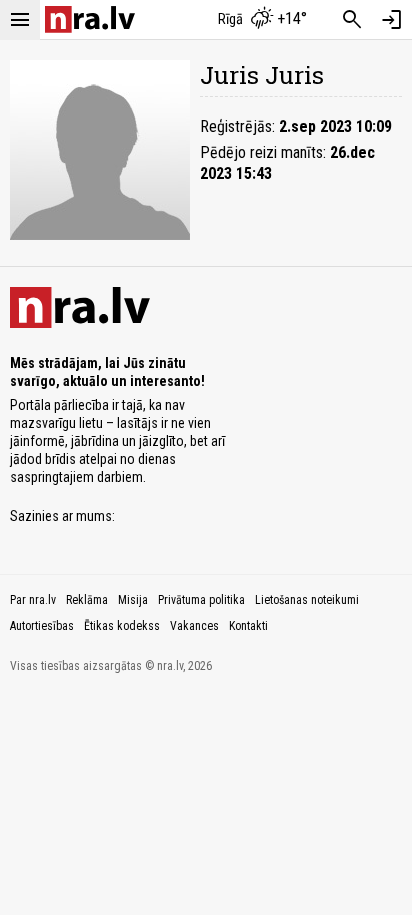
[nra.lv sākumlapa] (90, 19)
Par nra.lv (33, 600)
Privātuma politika (201, 600)
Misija (133, 600)
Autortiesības (42, 626)
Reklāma (87, 600)
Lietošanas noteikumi (307, 600)
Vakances (194, 626)
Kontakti (248, 626)
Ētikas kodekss (122, 626)
